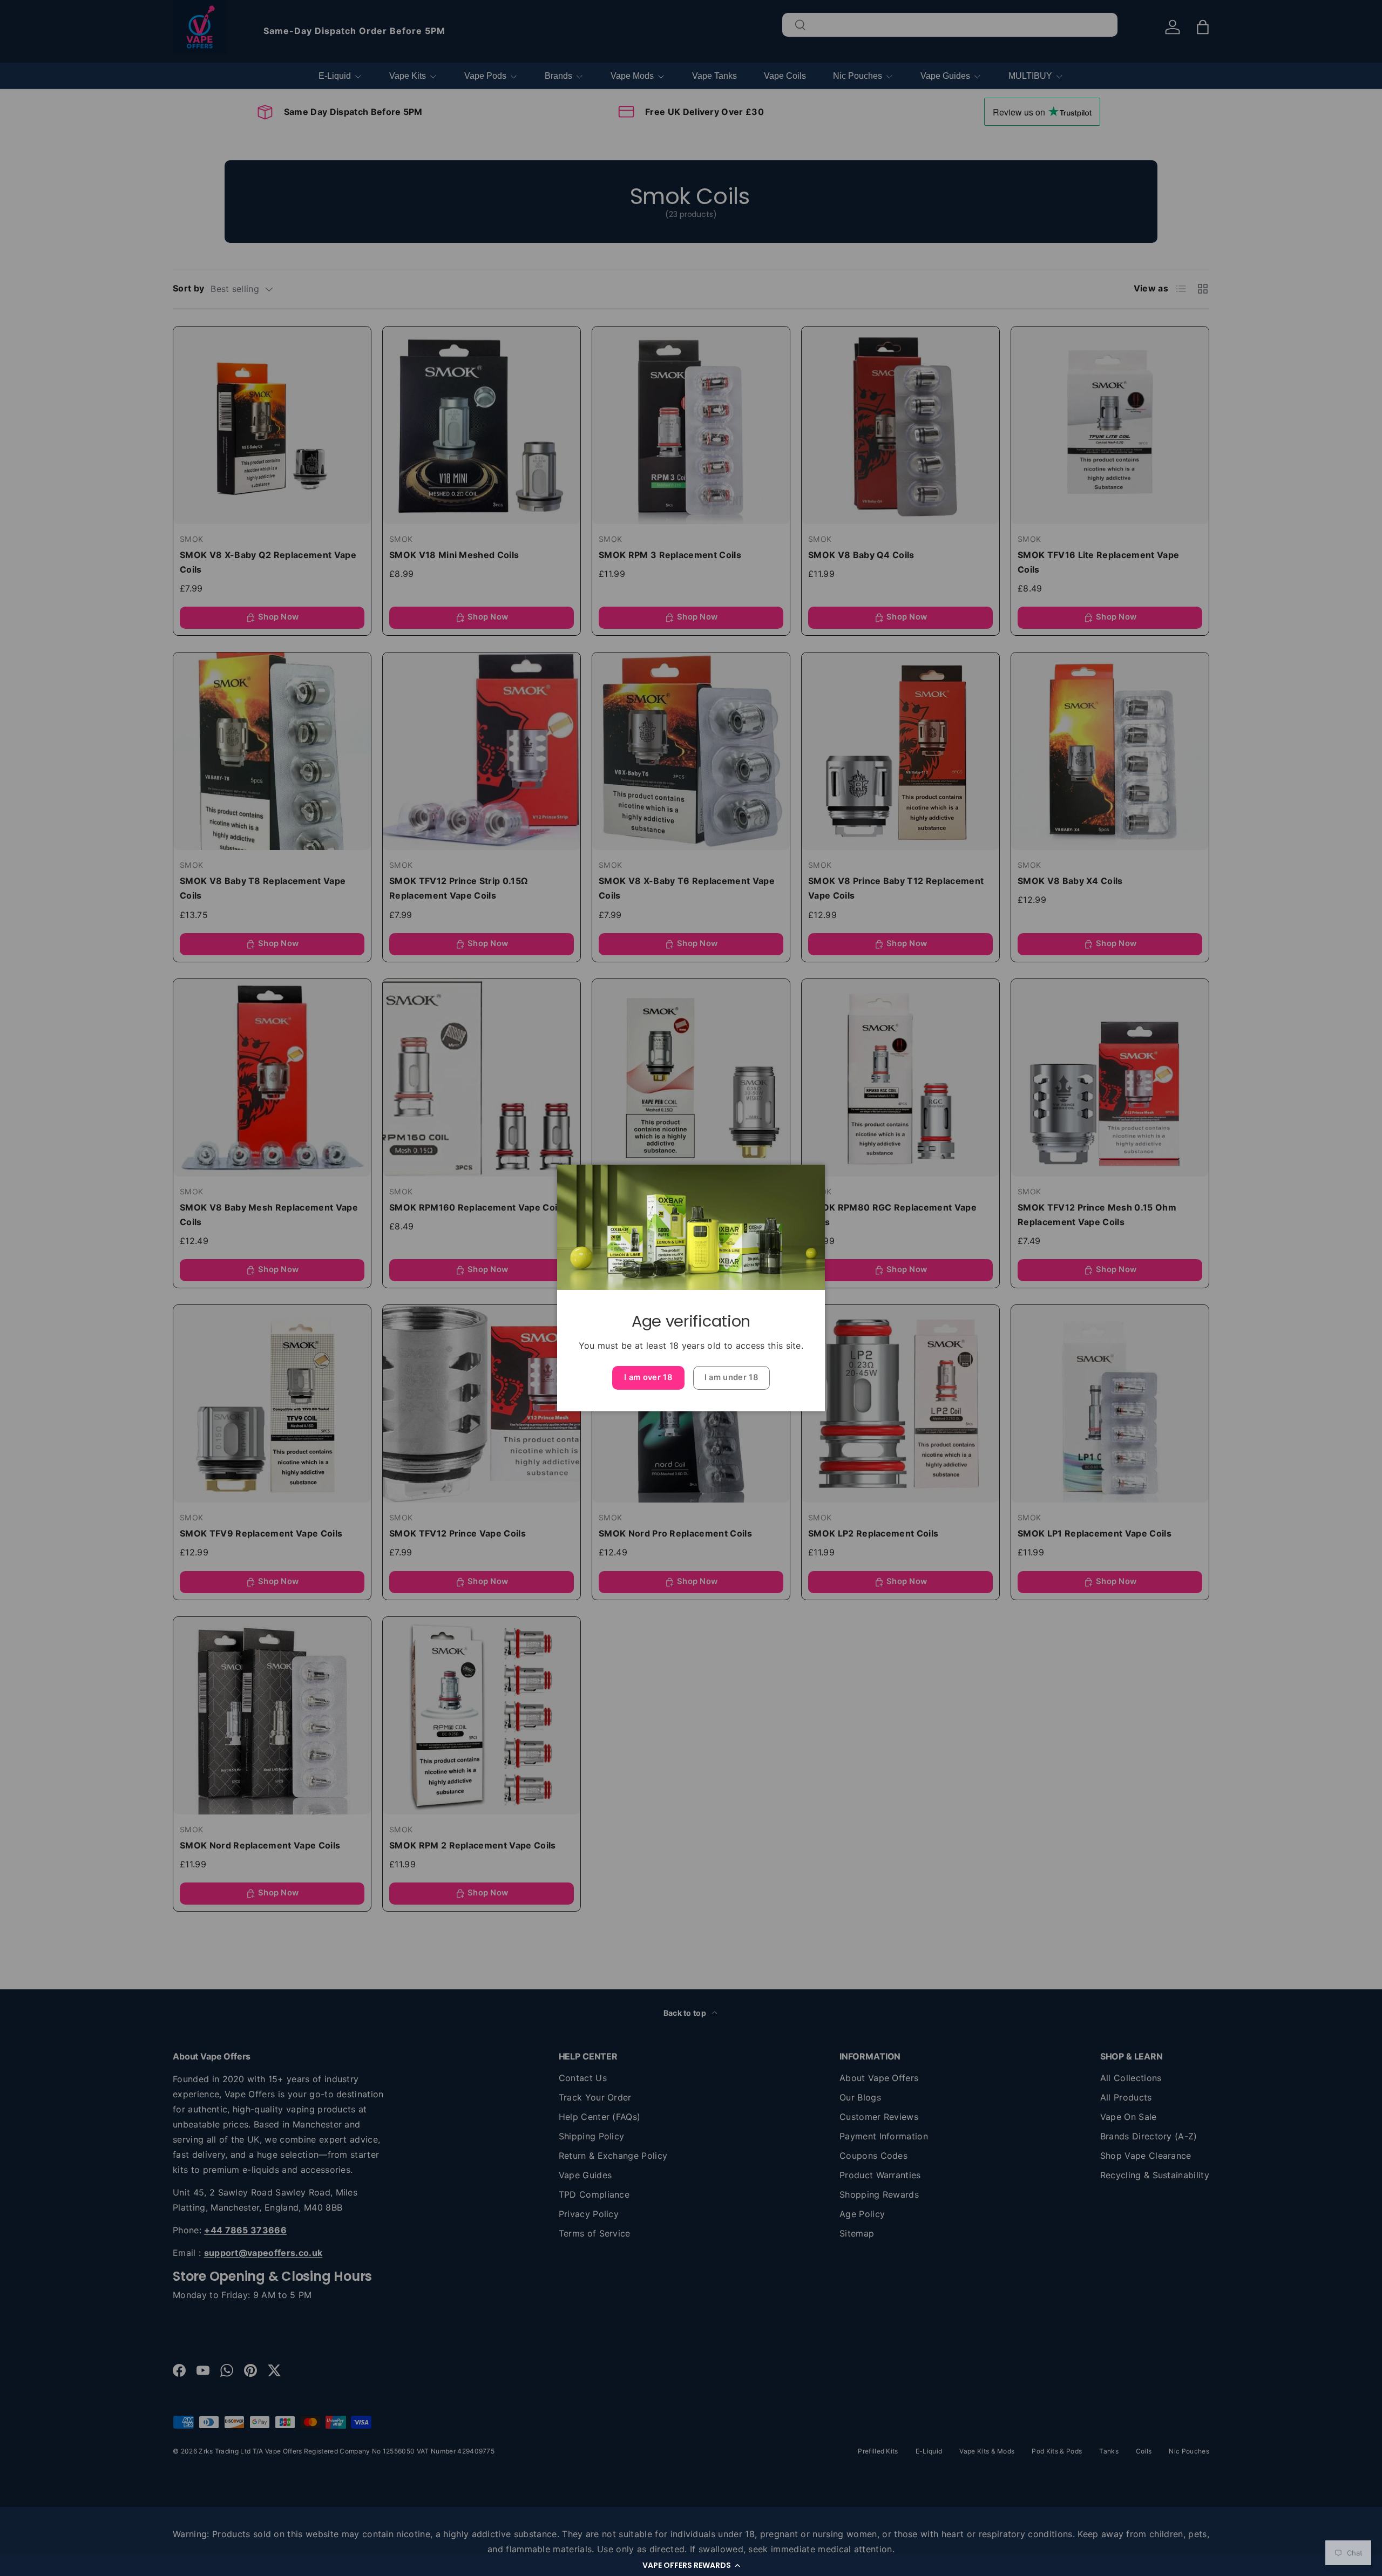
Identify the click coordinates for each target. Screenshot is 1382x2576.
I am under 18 (731, 1377)
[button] (691, 2565)
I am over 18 (648, 1377)
